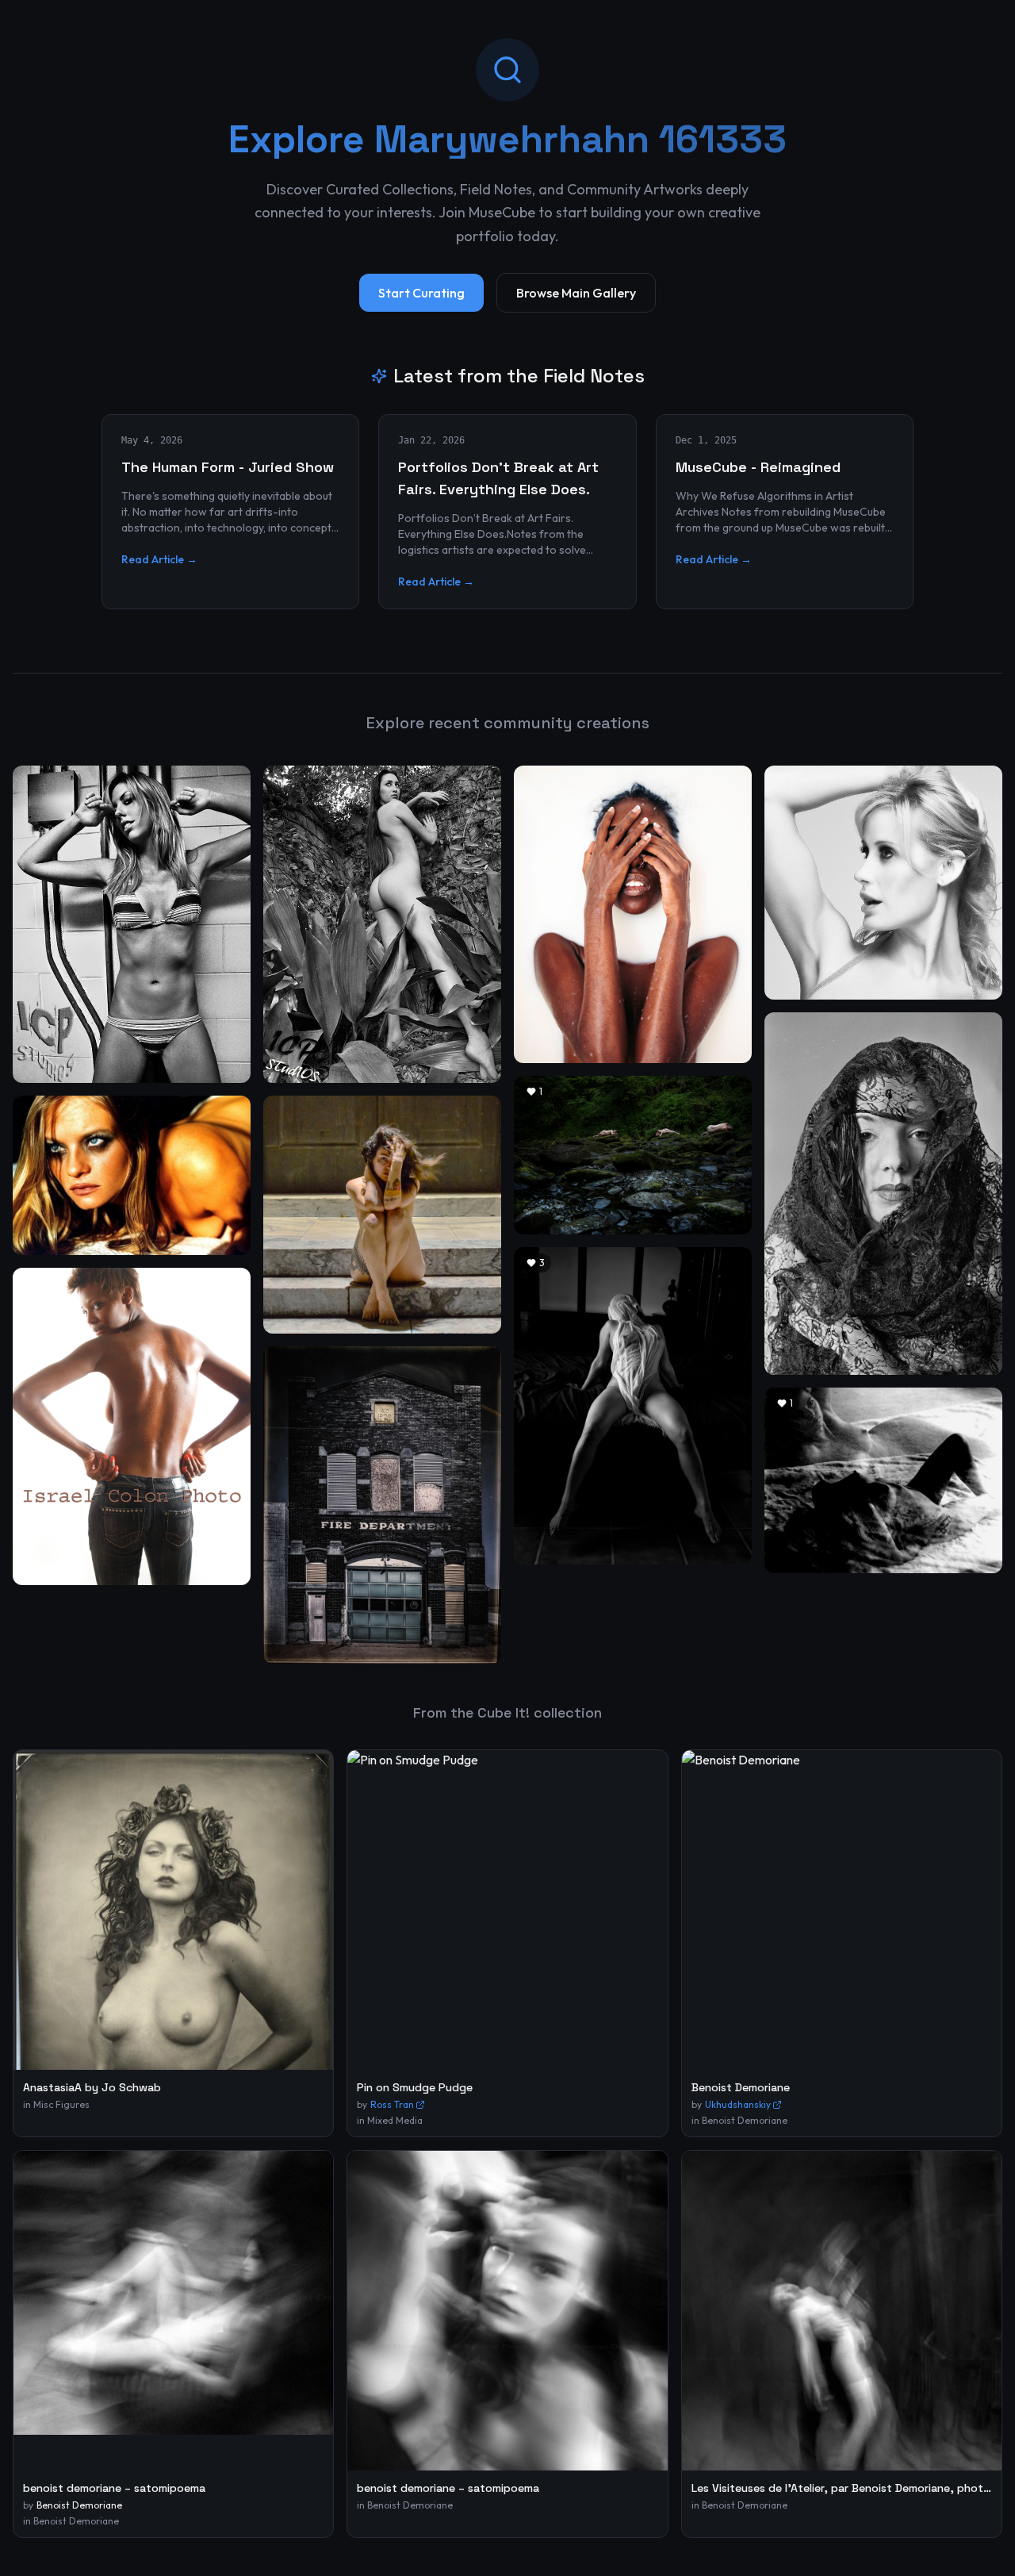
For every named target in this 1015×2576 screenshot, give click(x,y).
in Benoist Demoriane (739, 2120)
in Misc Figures (56, 2104)
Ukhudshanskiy (738, 2104)
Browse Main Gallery (576, 293)
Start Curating (421, 293)
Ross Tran (392, 2104)
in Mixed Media (390, 2120)
